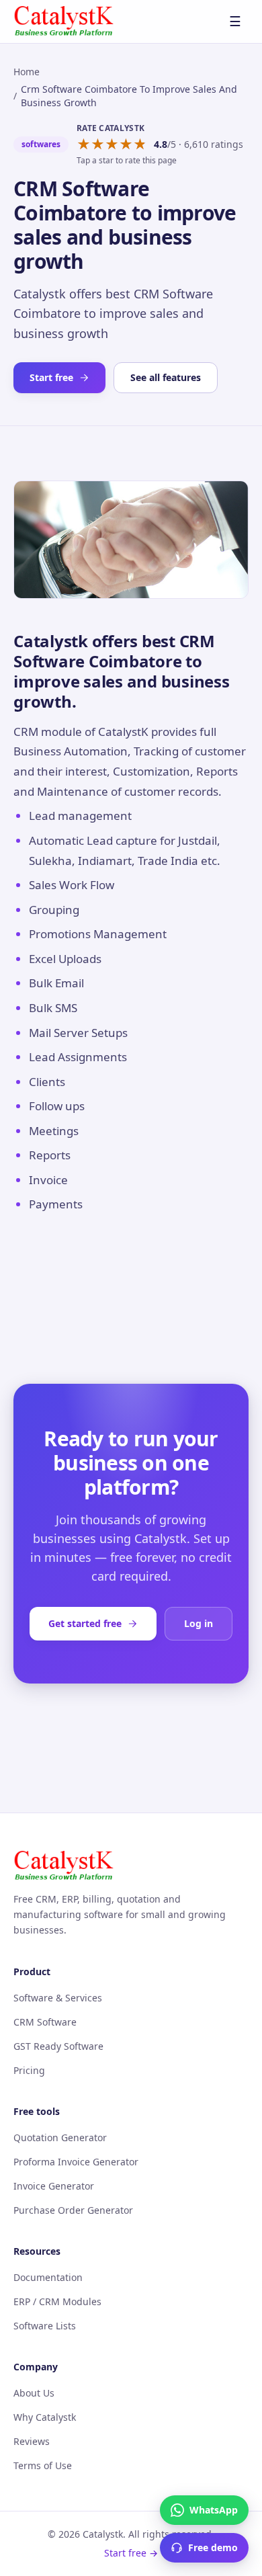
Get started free (85, 1623)
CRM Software (45, 2022)
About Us (34, 2393)
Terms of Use (43, 2465)
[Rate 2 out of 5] (98, 144)
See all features (166, 377)
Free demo (213, 2547)
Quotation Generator (60, 2137)
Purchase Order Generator (73, 2210)
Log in (199, 1623)
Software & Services (58, 1998)
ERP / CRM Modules (57, 2301)
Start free (51, 377)
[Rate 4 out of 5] (126, 144)
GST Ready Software (58, 2046)
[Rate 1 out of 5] (84, 144)
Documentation (48, 2277)
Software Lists (45, 2326)
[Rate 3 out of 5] (112, 144)
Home (27, 72)
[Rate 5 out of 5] (140, 144)
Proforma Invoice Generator (76, 2162)
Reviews (32, 2441)
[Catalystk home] (64, 22)
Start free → (131, 2553)
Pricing (29, 2070)
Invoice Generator (54, 2186)
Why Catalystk (45, 2417)
